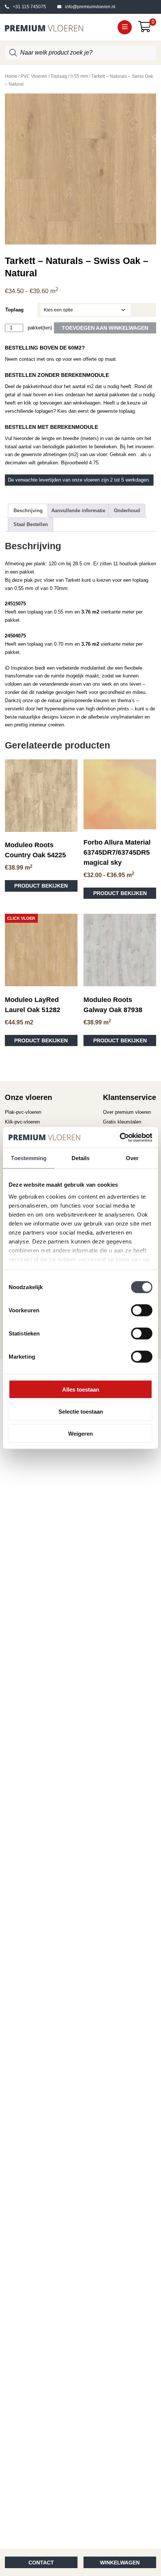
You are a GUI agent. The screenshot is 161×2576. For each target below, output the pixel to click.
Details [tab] (81, 1158)
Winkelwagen (120, 2563)
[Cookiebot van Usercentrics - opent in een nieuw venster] (120, 1138)
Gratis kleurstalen (122, 1122)
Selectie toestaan (81, 1412)
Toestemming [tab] (29, 1158)
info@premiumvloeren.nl (90, 7)
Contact (41, 2563)
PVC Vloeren (34, 76)
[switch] (142, 1310)
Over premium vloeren (127, 1112)
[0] (147, 29)
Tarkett (73, 580)
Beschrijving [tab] (28, 511)
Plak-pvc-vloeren (23, 1112)
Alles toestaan (81, 1390)
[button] (125, 27)
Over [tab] (132, 1158)
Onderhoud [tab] (127, 511)
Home (11, 76)
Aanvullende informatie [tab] (78, 511)
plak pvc (33, 580)
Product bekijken (41, 886)
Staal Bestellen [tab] (31, 524)
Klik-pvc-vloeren (22, 1122)
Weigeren (80, 1433)
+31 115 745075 (29, 7)
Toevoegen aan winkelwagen (105, 328)
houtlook (129, 564)
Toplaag (59, 76)
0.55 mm (79, 76)
